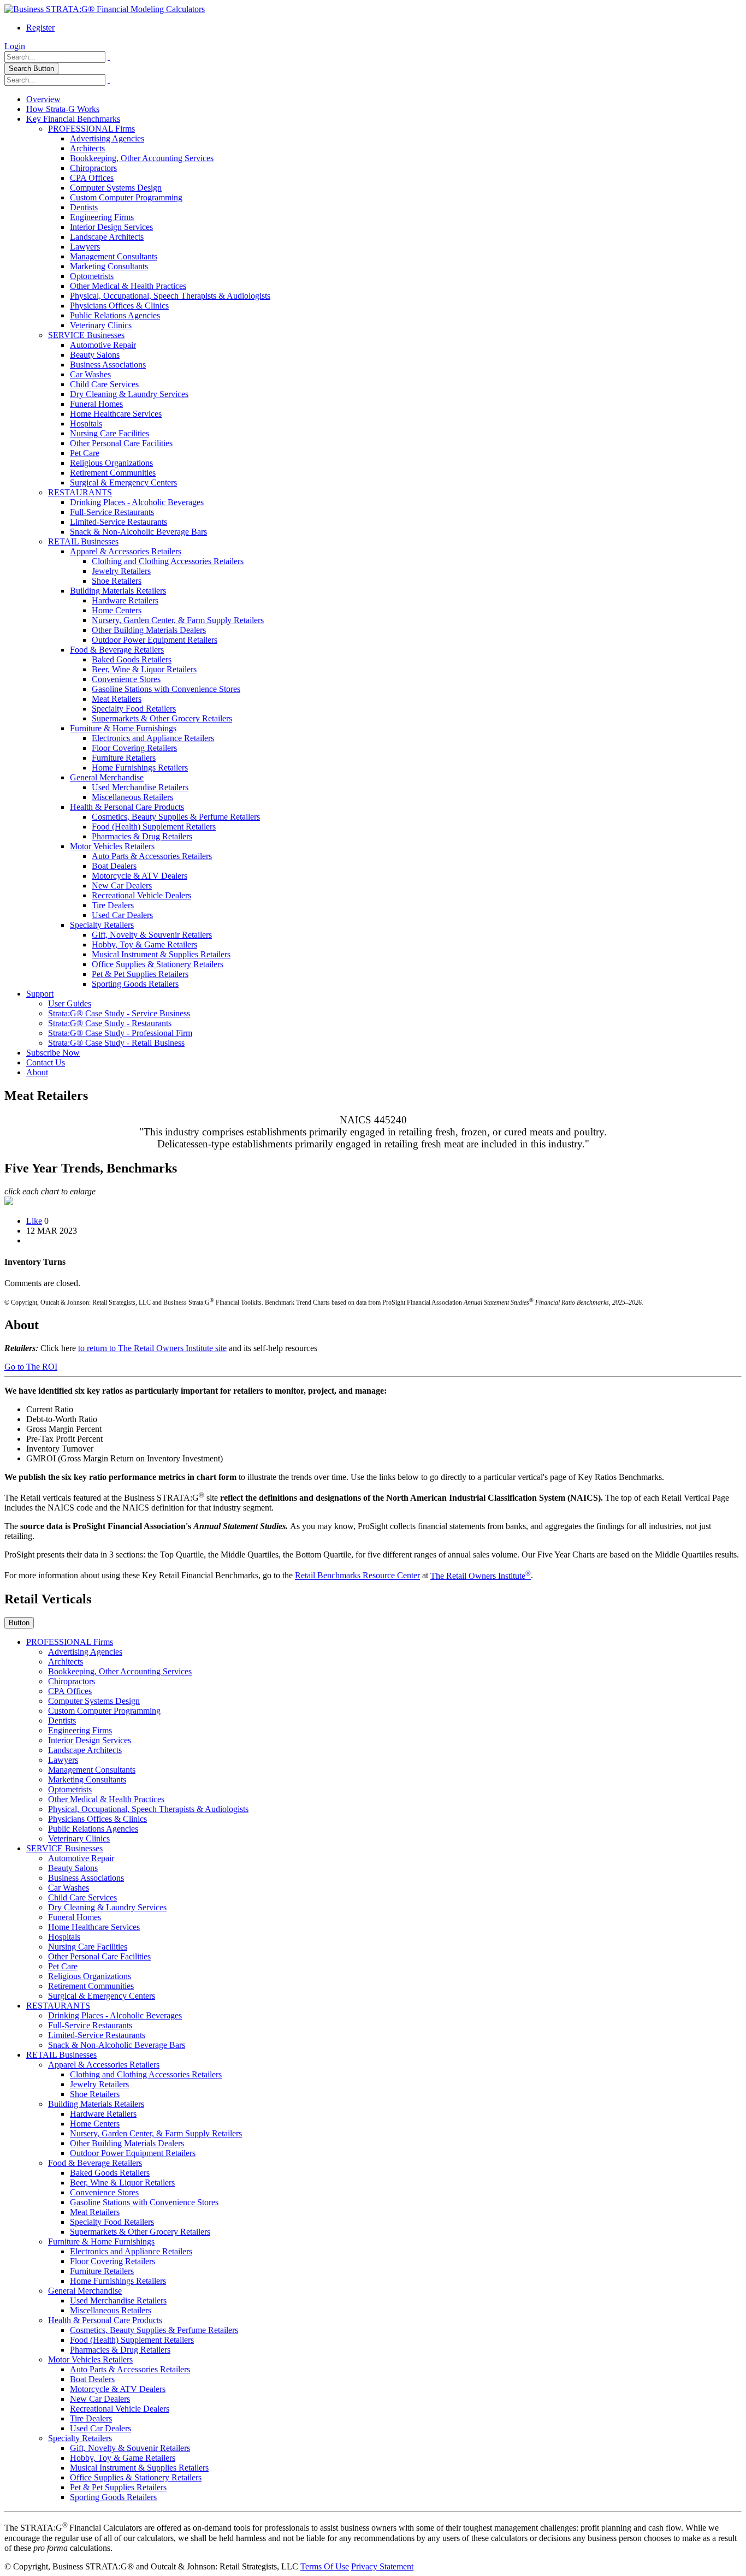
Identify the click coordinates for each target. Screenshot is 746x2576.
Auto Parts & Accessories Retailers (152, 856)
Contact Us (46, 1062)
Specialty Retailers (102, 925)
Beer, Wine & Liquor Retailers (144, 669)
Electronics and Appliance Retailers (153, 738)
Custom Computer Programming (126, 197)
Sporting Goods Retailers (135, 984)
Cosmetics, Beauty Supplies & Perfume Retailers (176, 817)
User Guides (70, 1003)
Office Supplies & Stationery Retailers (158, 964)
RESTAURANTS (80, 492)
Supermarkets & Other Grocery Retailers (162, 718)
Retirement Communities (113, 473)
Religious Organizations (111, 463)
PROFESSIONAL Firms (91, 129)
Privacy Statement (382, 2566)
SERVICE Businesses (86, 335)
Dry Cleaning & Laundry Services (129, 394)
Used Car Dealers (122, 915)
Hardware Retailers (125, 600)
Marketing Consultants (109, 266)
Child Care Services (104, 384)
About (37, 1072)
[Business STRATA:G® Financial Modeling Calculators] (105, 9)
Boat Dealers (114, 866)
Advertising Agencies (107, 138)
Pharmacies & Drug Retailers (142, 836)
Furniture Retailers (124, 758)
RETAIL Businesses (83, 541)
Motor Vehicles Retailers (112, 846)
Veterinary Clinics (101, 325)
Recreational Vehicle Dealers (141, 895)
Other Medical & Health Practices (128, 286)
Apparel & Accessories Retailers (126, 551)
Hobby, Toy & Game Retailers (144, 944)
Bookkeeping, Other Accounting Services (142, 158)
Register (40, 28)
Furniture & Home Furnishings (123, 728)
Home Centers (117, 610)
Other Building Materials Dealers (149, 630)
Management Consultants (114, 256)
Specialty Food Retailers (134, 709)
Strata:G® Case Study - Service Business (119, 1013)
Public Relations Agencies (115, 315)
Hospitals (86, 424)
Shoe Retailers (117, 581)
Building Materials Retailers (118, 591)
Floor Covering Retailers (134, 748)
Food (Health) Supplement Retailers (154, 827)
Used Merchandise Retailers (140, 787)
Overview (43, 99)
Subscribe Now (53, 1053)
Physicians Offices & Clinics (119, 306)
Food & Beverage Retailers (117, 650)
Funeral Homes (96, 404)
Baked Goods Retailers (132, 659)
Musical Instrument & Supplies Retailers (161, 954)
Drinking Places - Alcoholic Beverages (137, 502)
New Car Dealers (122, 886)
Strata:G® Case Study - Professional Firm (120, 1033)
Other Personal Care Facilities (121, 443)
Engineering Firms (102, 217)
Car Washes (90, 374)
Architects (87, 148)
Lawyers (85, 247)
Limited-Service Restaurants (119, 522)
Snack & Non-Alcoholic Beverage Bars (138, 532)
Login (15, 46)
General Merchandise (107, 777)
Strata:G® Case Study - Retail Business (116, 1043)
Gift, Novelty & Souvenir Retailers (152, 935)
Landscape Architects (107, 237)
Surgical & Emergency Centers (123, 482)
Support (40, 994)
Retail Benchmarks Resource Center (357, 1576)
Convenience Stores (126, 679)
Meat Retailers (117, 699)
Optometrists (92, 276)
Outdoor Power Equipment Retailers (155, 640)
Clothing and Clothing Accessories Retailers (168, 561)
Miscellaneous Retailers (132, 797)
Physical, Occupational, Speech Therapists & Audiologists (170, 296)
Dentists (84, 207)
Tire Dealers (113, 905)
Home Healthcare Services (116, 414)
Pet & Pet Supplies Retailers (140, 974)
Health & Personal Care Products (127, 807)
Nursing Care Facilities (109, 433)
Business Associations (108, 365)
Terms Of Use (325, 2566)
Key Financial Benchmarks (73, 119)
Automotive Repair (103, 345)
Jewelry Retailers (121, 571)
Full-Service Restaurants (112, 512)
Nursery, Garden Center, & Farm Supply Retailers (178, 620)
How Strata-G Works (63, 109)
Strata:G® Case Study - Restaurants (110, 1023)
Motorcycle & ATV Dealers (140, 876)
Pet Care (85, 453)
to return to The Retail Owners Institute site (152, 1348)
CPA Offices (92, 178)
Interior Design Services (111, 227)
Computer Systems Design (116, 188)
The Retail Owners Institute (481, 1576)
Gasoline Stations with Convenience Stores (166, 689)
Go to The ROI (31, 1367)
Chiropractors (93, 168)
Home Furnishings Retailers (140, 768)
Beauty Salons (95, 355)
